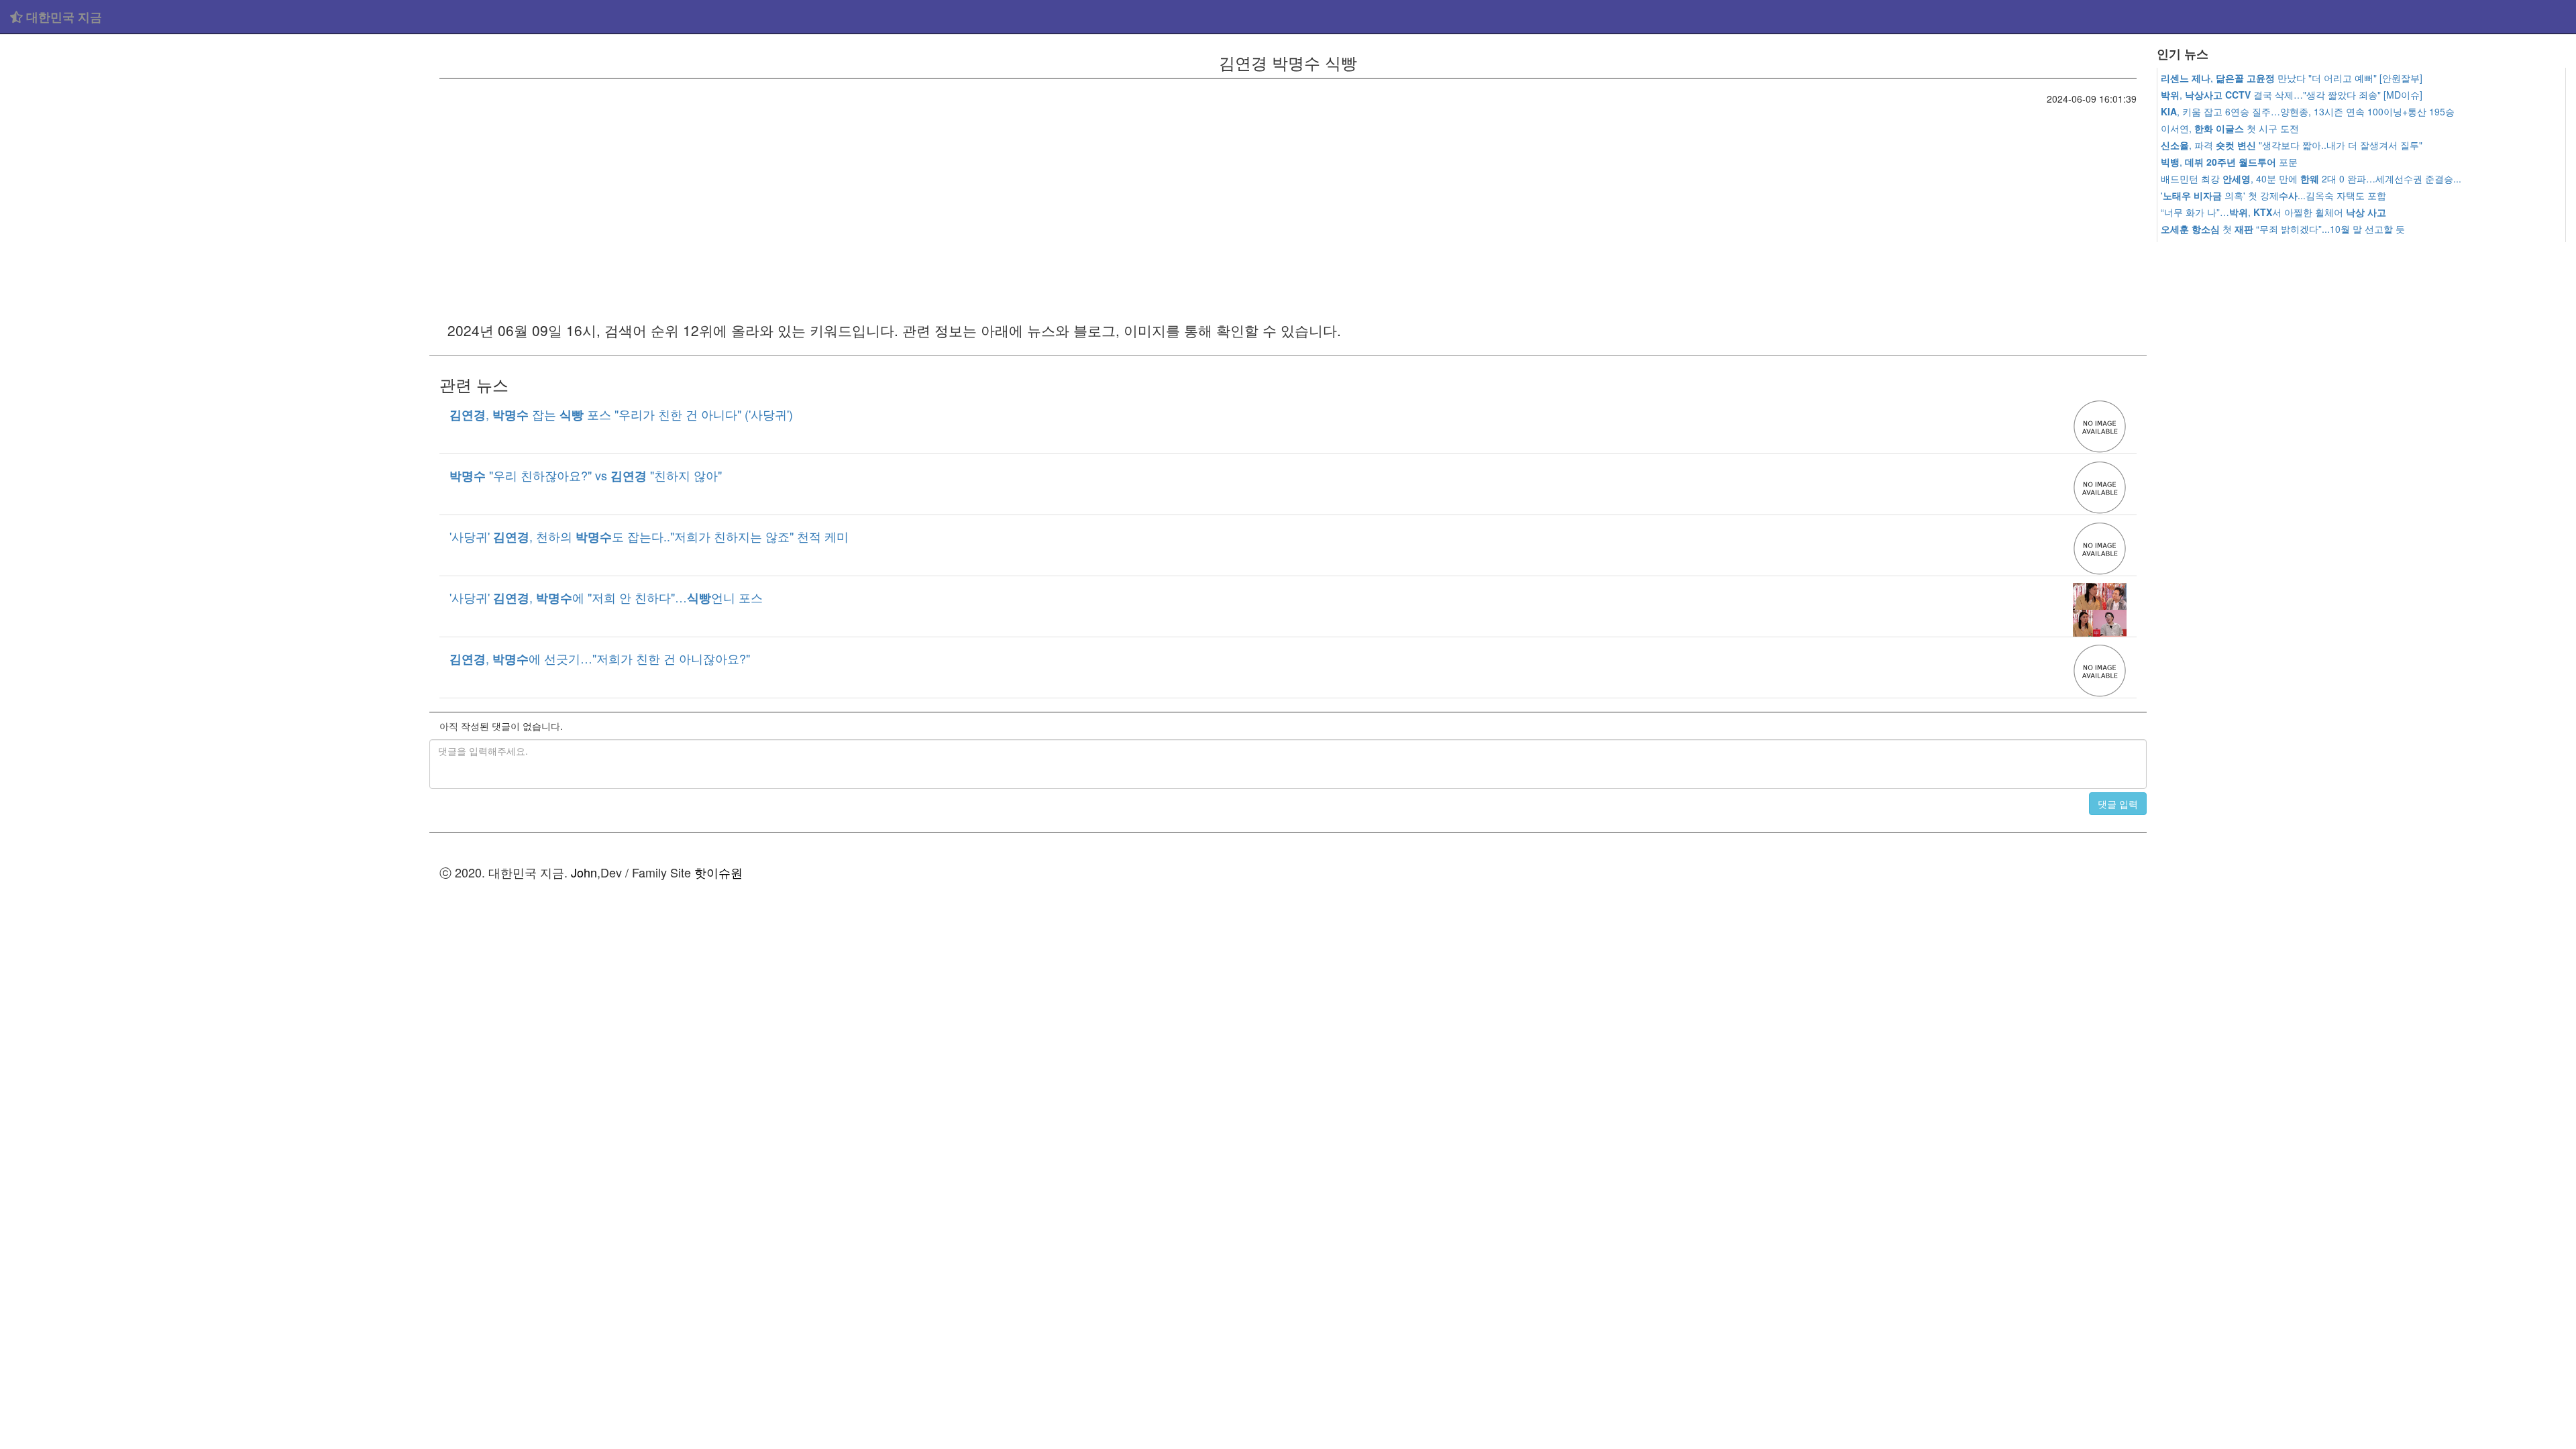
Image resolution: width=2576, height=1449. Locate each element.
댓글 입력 (2118, 804)
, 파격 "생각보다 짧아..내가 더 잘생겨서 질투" (2292, 145)
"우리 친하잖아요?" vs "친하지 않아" (586, 475)
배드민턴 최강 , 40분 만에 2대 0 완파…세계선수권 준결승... (2311, 178)
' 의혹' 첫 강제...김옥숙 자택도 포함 (2273, 195)
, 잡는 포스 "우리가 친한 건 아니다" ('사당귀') (621, 414)
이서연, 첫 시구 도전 (2230, 128)
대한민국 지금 (62, 17)
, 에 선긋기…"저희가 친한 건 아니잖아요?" (600, 658)
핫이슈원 (718, 872)
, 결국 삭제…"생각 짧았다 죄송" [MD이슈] (2292, 95)
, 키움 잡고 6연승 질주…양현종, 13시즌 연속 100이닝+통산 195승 (2308, 111)
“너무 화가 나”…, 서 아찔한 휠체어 (2273, 212)
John (584, 872)
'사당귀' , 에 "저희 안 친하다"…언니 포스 (606, 597)
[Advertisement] (215, 134)
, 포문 (2229, 162)
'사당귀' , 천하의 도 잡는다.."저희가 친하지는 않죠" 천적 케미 (649, 536)
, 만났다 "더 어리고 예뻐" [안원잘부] (2292, 78)
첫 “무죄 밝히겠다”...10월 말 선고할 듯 (2283, 229)
